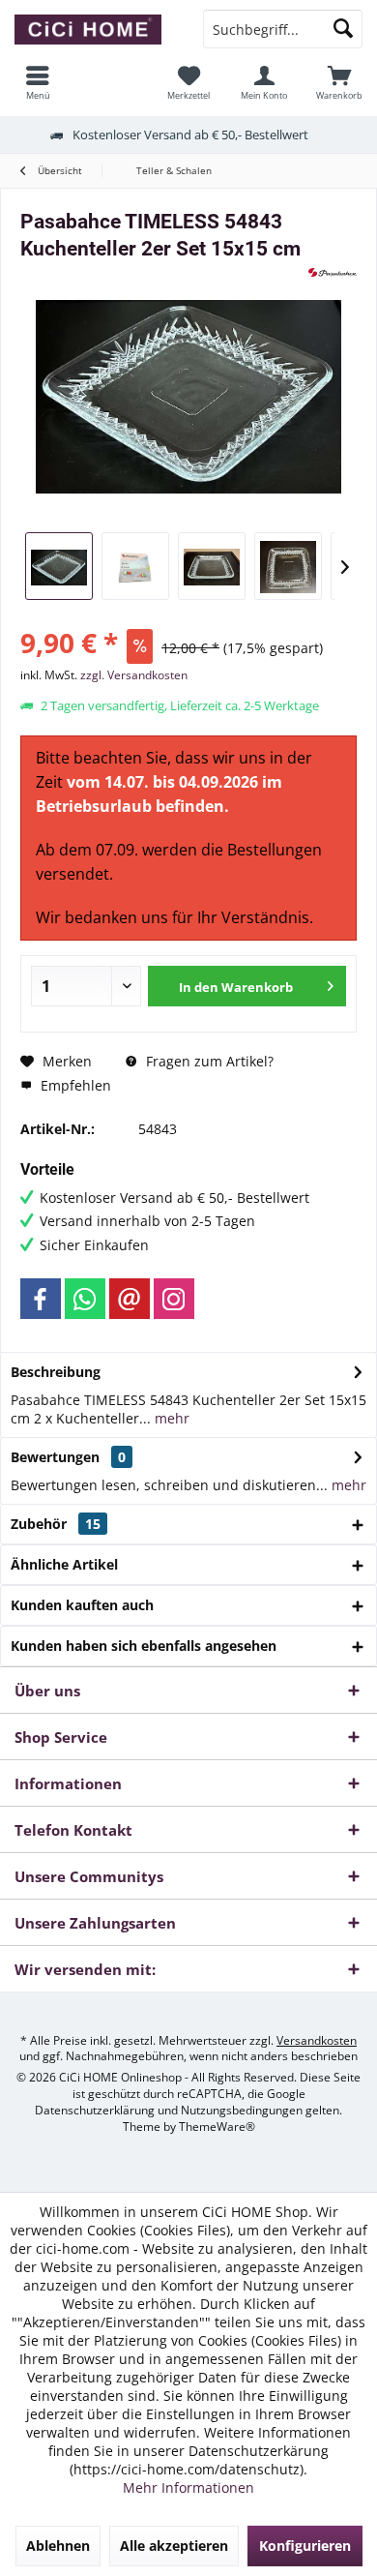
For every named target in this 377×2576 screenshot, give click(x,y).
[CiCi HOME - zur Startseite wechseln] (94, 29)
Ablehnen (58, 2546)
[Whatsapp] (85, 1299)
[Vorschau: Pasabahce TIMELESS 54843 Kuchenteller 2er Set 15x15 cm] (59, 566)
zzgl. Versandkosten (134, 675)
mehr (170, 1418)
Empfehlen (74, 1085)
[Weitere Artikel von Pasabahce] (333, 272)
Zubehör (56, 1524)
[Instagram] (174, 1299)
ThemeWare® (217, 2127)
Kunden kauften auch (82, 1605)
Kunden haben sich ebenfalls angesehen (144, 1646)
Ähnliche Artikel (64, 1564)
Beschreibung (56, 1372)
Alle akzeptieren (174, 2546)
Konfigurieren (305, 2546)
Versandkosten (317, 2040)
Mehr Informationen (188, 2487)
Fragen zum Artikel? (208, 1061)
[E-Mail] (130, 1299)
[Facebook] (41, 1299)
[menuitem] (339, 82)
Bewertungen (55, 1457)
